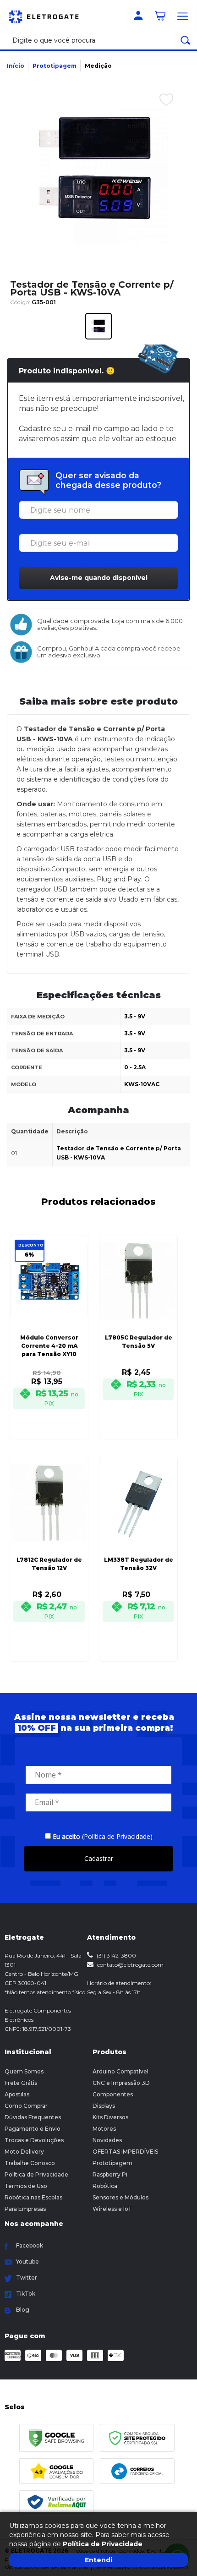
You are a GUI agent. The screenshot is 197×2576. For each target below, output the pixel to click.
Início (16, 66)
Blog (23, 2310)
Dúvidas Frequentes (33, 2117)
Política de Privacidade (36, 2174)
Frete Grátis (21, 2083)
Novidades (107, 2140)
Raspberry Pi (110, 2174)
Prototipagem (55, 66)
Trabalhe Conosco (30, 2163)
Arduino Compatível (120, 2071)
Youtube (27, 2262)
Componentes (113, 2094)
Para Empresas (25, 2209)
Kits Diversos (110, 2117)
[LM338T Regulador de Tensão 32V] (138, 1546)
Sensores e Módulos (120, 2197)
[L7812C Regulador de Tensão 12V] (49, 1546)
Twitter (27, 2278)
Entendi (98, 2560)
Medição (98, 66)
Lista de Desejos (159, 120)
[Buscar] (186, 40)
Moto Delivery (24, 2152)
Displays (104, 2106)
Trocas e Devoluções (34, 2140)
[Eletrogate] (48, 16)
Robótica (105, 2186)
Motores (104, 2129)
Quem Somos (24, 2071)
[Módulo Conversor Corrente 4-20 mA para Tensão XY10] (49, 1324)
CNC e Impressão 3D (121, 2083)
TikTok (26, 2294)
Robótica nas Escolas (33, 2197)
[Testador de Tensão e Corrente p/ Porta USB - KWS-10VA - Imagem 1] (98, 326)
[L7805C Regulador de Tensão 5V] (138, 1324)
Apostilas (17, 2094)
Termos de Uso (26, 2186)
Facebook (30, 2245)
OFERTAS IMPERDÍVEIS (125, 2152)
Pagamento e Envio (33, 2129)
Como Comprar (26, 2106)
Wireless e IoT (112, 2209)
